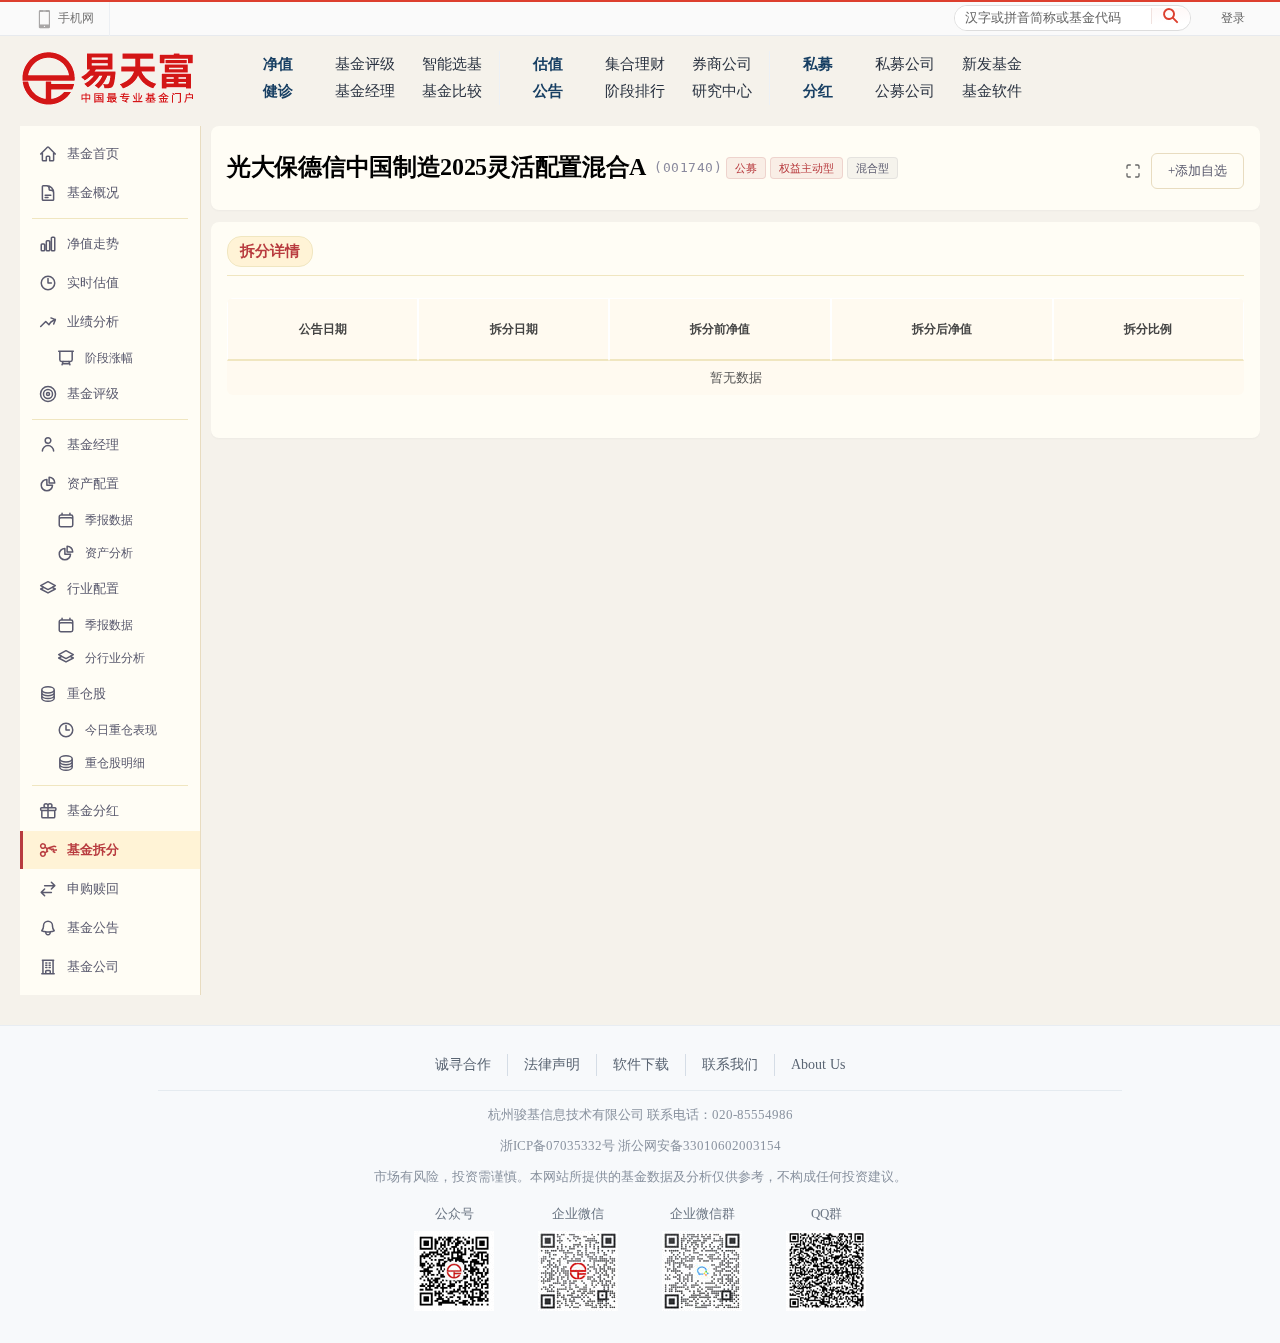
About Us (818, 1064)
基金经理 (365, 91)
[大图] (1133, 171)
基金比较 (452, 91)
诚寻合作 (463, 1064)
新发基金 (992, 64)
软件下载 (641, 1064)
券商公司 (722, 64)
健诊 (278, 91)
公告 (548, 91)
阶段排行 (635, 91)
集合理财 (635, 64)
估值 (548, 64)
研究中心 (722, 91)
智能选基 (452, 64)
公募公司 (905, 91)
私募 (818, 64)
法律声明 (552, 1064)
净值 (278, 64)
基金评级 (365, 64)
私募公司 (905, 64)
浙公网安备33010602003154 (699, 1145)
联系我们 (730, 1064)
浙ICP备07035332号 (557, 1145)
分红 (818, 91)
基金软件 (992, 91)
